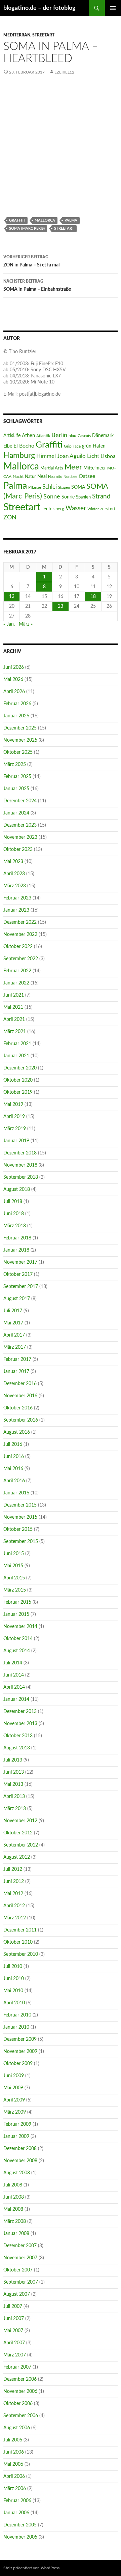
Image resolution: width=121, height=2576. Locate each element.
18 (93, 597)
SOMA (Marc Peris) (27, 228)
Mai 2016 (13, 1469)
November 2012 (20, 1821)
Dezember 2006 (20, 2379)
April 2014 (14, 1687)
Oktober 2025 (18, 752)
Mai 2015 (13, 1566)
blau (72, 436)
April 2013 (14, 1797)
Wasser (76, 508)
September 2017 (21, 1287)
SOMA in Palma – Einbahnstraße (37, 285)
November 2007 (20, 2258)
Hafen (99, 446)
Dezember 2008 (20, 2149)
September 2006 (21, 2416)
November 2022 (20, 935)
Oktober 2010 (18, 1942)
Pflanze (35, 487)
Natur (30, 477)
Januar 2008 (16, 2234)
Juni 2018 (14, 1214)
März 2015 (15, 1590)
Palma (71, 220)
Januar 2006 (16, 2513)
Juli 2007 (13, 2307)
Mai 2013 (13, 1784)
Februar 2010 (17, 2015)
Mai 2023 (13, 862)
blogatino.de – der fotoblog (39, 8)
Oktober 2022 (18, 947)
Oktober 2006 (18, 2404)
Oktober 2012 (18, 1833)
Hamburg (19, 456)
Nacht (18, 477)
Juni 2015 (14, 1554)
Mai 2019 (13, 1105)
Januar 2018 (16, 1250)
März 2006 (15, 2489)
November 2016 (20, 1396)
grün (87, 446)
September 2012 (21, 1845)
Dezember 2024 (20, 801)
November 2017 (20, 1262)
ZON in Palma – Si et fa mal (31, 261)
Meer (73, 467)
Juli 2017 (13, 1311)
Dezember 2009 (20, 2039)
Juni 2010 (14, 1979)
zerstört (108, 509)
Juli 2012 (13, 1869)
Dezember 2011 (20, 1930)
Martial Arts (52, 468)
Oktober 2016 (18, 1408)
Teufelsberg (53, 509)
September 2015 (21, 1542)
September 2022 (21, 959)
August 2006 (17, 2428)
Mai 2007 (13, 2331)
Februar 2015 (17, 1602)
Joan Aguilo (71, 456)
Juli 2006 (13, 2440)
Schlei (50, 487)
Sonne (52, 497)
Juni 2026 (14, 667)
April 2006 (14, 2477)
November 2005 (20, 2537)
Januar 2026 (16, 716)
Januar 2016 (16, 1493)
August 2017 (17, 1299)
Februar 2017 (17, 1359)
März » (26, 624)
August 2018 (17, 1190)
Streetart (43, 35)
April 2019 (14, 1117)
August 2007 (17, 2294)
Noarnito (55, 477)
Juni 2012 (14, 1882)
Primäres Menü (113, 8)
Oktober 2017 (18, 1275)
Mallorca (45, 220)
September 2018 (21, 1177)
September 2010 (21, 1954)
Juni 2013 (14, 1772)
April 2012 (14, 1906)
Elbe (8, 446)
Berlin (59, 435)
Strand (101, 496)
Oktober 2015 (18, 1529)
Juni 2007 (14, 2319)
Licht (93, 456)
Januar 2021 (16, 1056)
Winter (93, 509)
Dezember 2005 (20, 2525)
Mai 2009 (13, 2088)
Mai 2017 (13, 1323)
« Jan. (9, 624)
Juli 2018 (13, 1202)
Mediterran (17, 35)
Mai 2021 (13, 1007)
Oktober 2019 (18, 1092)
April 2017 (14, 1335)
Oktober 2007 (18, 2270)
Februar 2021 (17, 1044)
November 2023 (20, 837)
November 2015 (20, 1517)
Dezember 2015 (20, 1505)
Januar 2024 (16, 813)
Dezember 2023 (20, 825)
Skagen (64, 488)
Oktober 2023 (18, 850)
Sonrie (68, 497)
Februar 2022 (17, 971)
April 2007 (14, 2343)
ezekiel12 (64, 72)
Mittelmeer (95, 468)
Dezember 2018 (20, 1153)
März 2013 (15, 1809)
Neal (42, 477)
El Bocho (24, 446)
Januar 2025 (16, 789)
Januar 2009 (16, 2137)
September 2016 (21, 1420)
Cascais (84, 436)
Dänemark (103, 436)
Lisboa (108, 456)
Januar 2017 (16, 1372)
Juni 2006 (14, 2452)
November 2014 (20, 1627)
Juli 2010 (13, 1967)
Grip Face (72, 446)
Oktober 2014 (18, 1639)
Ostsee (87, 476)
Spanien (83, 497)
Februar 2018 (17, 1238)
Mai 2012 (13, 1894)
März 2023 (15, 886)
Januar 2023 (16, 910)
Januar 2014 (16, 1699)
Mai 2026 (13, 680)
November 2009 (20, 2052)
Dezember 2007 (20, 2246)
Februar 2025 (17, 777)
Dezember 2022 (20, 922)
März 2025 (15, 765)
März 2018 (15, 1226)
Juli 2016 (13, 1444)
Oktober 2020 (18, 1080)
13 (12, 597)
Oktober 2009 (18, 2064)
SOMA (78, 487)
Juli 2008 (13, 2185)
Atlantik (43, 436)
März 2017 (15, 1347)
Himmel (46, 456)
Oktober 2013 (18, 1736)
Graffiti (17, 220)
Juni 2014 (14, 1675)
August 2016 (17, 1432)
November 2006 (20, 2392)
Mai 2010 (13, 1991)
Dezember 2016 (20, 1384)
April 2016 (14, 1481)
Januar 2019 (16, 1141)
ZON (10, 518)
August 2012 (17, 1857)
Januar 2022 (16, 983)
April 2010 (14, 2003)
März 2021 (15, 1032)
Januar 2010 (16, 2027)
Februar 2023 (17, 898)
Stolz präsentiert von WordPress (31, 2568)
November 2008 (20, 2161)
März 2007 (15, 2355)
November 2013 (20, 1724)
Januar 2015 (16, 1614)
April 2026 (14, 692)
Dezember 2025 (20, 728)
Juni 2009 (14, 2076)
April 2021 (14, 1020)
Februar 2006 (17, 2501)
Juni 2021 (14, 995)
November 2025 (20, 740)
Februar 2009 (17, 2124)
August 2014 (17, 1651)
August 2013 (17, 1748)
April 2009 (14, 2100)
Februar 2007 (17, 2367)
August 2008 (17, 2173)
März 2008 (15, 2222)
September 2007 (21, 2282)
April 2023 (14, 874)
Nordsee (70, 477)
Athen (28, 436)
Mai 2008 (13, 2209)
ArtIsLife (12, 436)
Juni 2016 (14, 1457)
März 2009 (15, 2112)
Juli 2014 (13, 1663)
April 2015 (14, 1578)
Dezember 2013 (20, 1712)
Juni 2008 (14, 2197)
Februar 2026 (17, 704)
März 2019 (15, 1129)
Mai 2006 (13, 2464)
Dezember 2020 (20, 1068)
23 (61, 606)
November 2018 (20, 1165)
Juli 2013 (13, 1760)
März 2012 (15, 1918)
